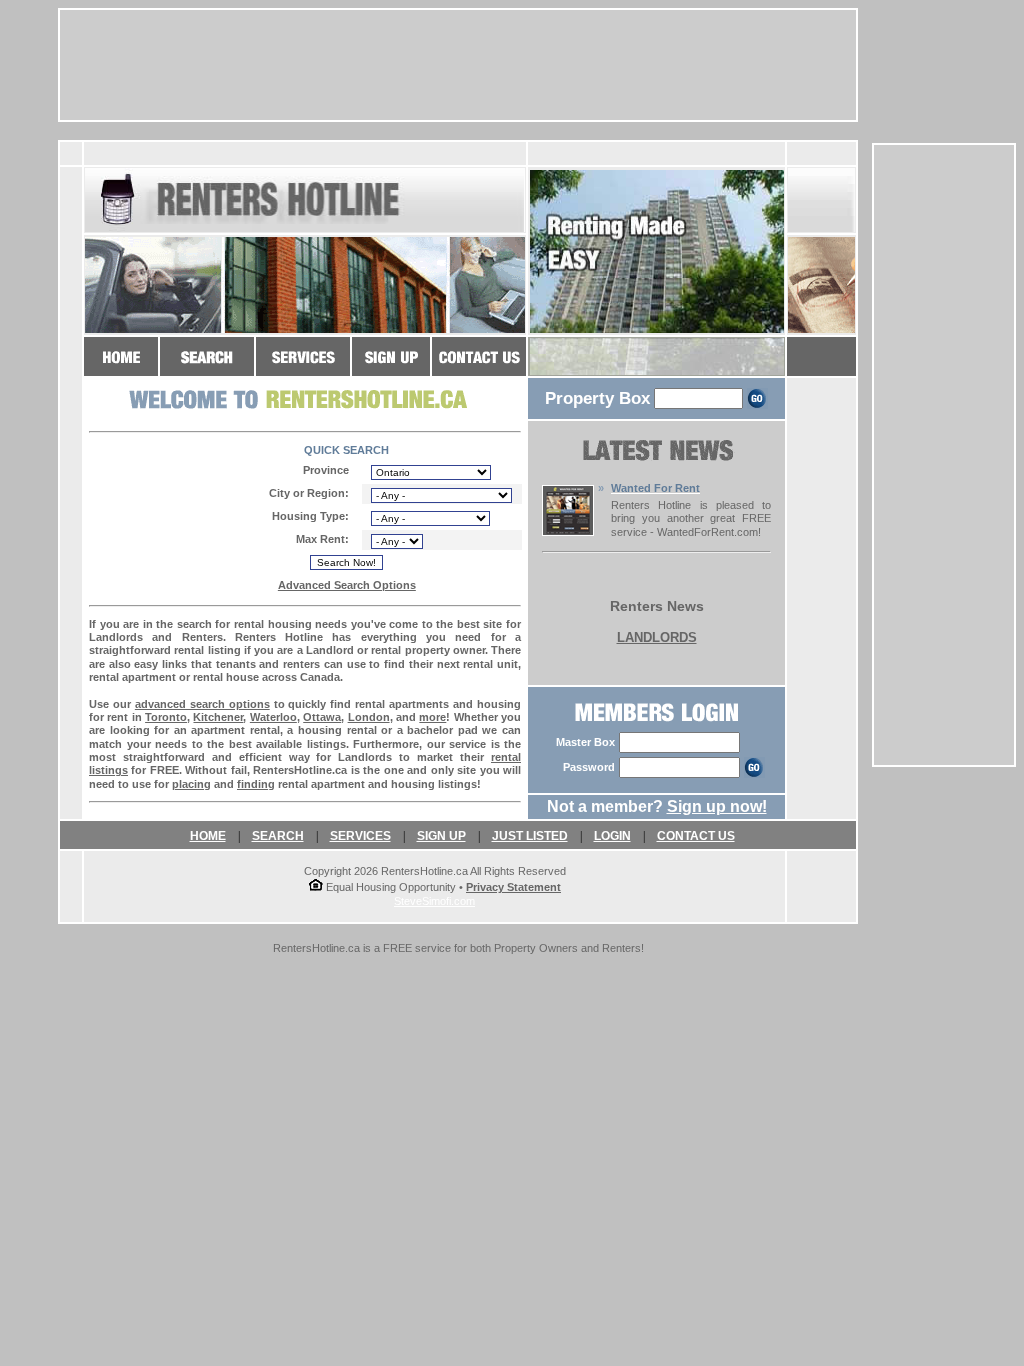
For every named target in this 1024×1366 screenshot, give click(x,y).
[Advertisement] (944, 455)
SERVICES (360, 836)
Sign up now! (717, 806)
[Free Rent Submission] (568, 530)
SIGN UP (441, 836)
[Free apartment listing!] (391, 366)
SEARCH (278, 836)
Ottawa (322, 717)
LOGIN (612, 836)
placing (191, 784)
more (432, 717)
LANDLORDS (657, 637)
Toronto (166, 717)
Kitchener (218, 717)
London (369, 717)
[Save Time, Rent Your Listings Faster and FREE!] (303, 366)
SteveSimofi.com (434, 901)
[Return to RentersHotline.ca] (121, 366)
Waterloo (273, 717)
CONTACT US (696, 836)
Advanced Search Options (347, 585)
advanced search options (202, 704)
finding (256, 784)
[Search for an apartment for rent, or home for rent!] (207, 366)
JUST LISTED (530, 836)
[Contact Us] (479, 366)
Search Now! (346, 562)
